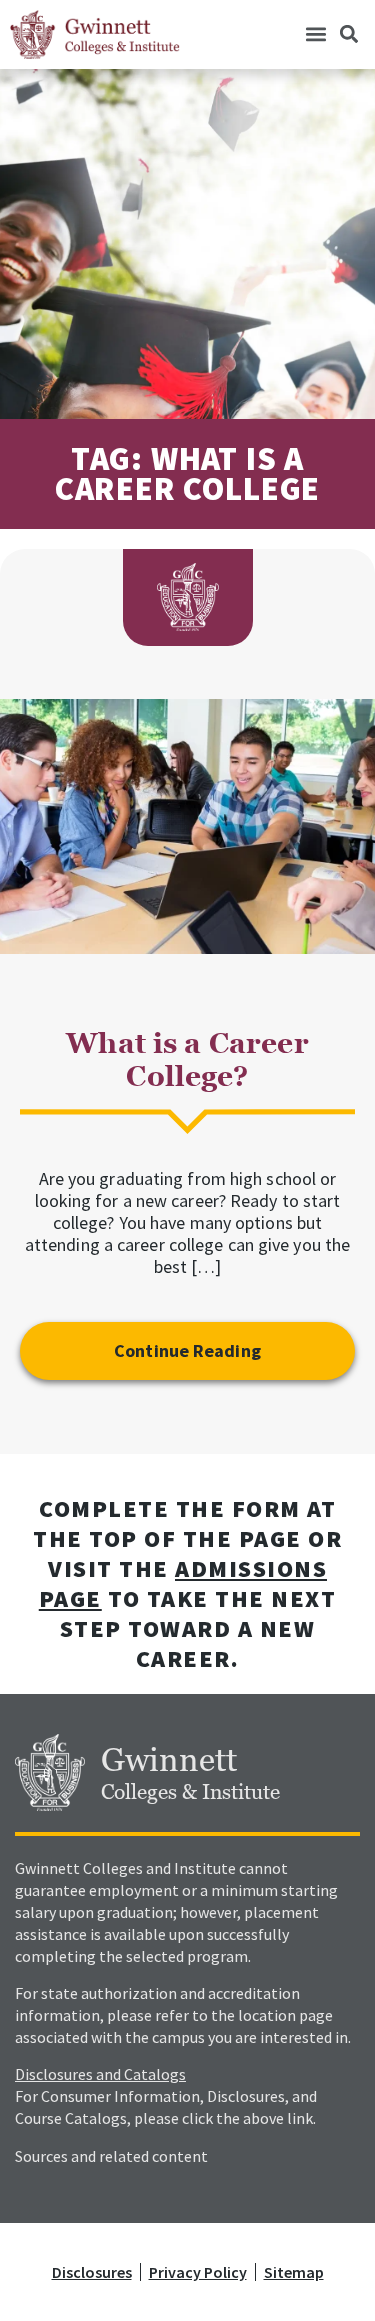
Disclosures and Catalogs (100, 2074)
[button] (315, 34)
